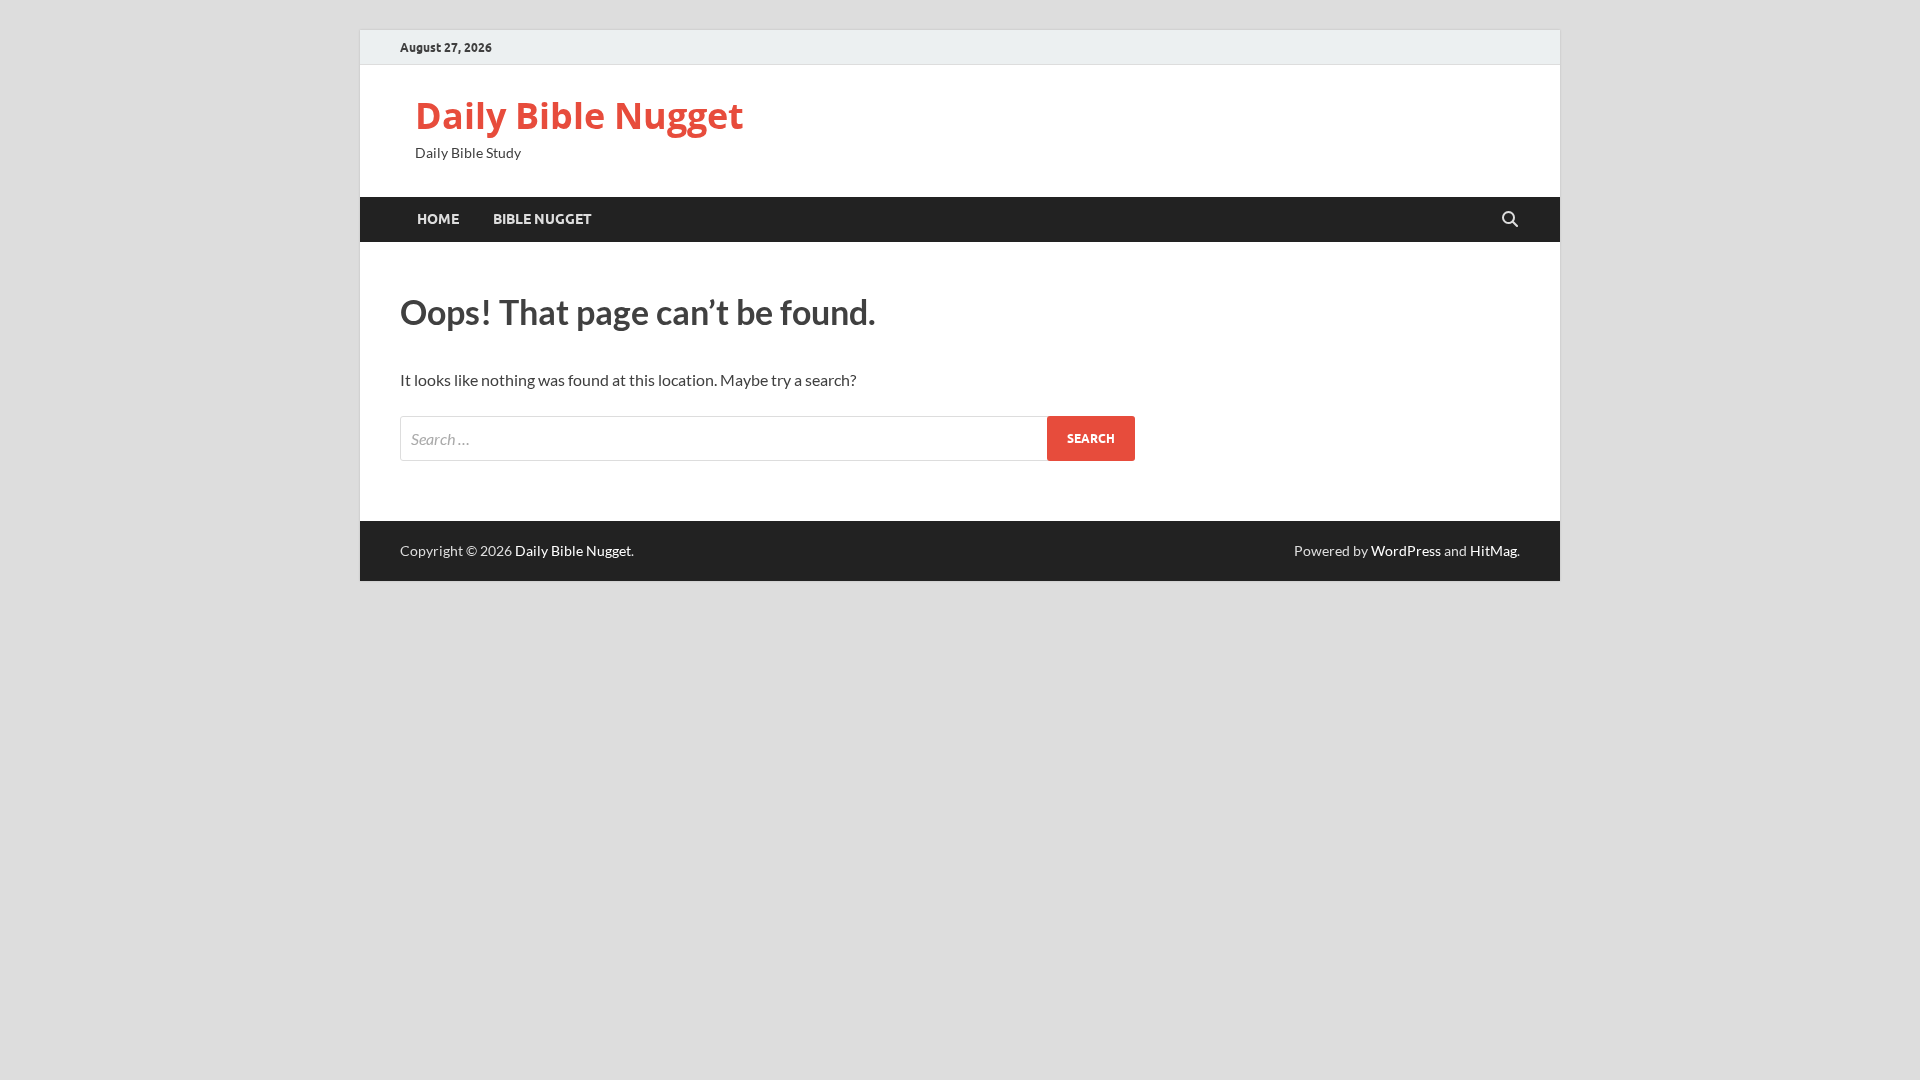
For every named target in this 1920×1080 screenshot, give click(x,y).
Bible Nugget (542, 219)
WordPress (1406, 550)
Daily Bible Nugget (579, 115)
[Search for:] (767, 438)
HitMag (1493, 550)
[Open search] (1510, 220)
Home (438, 219)
